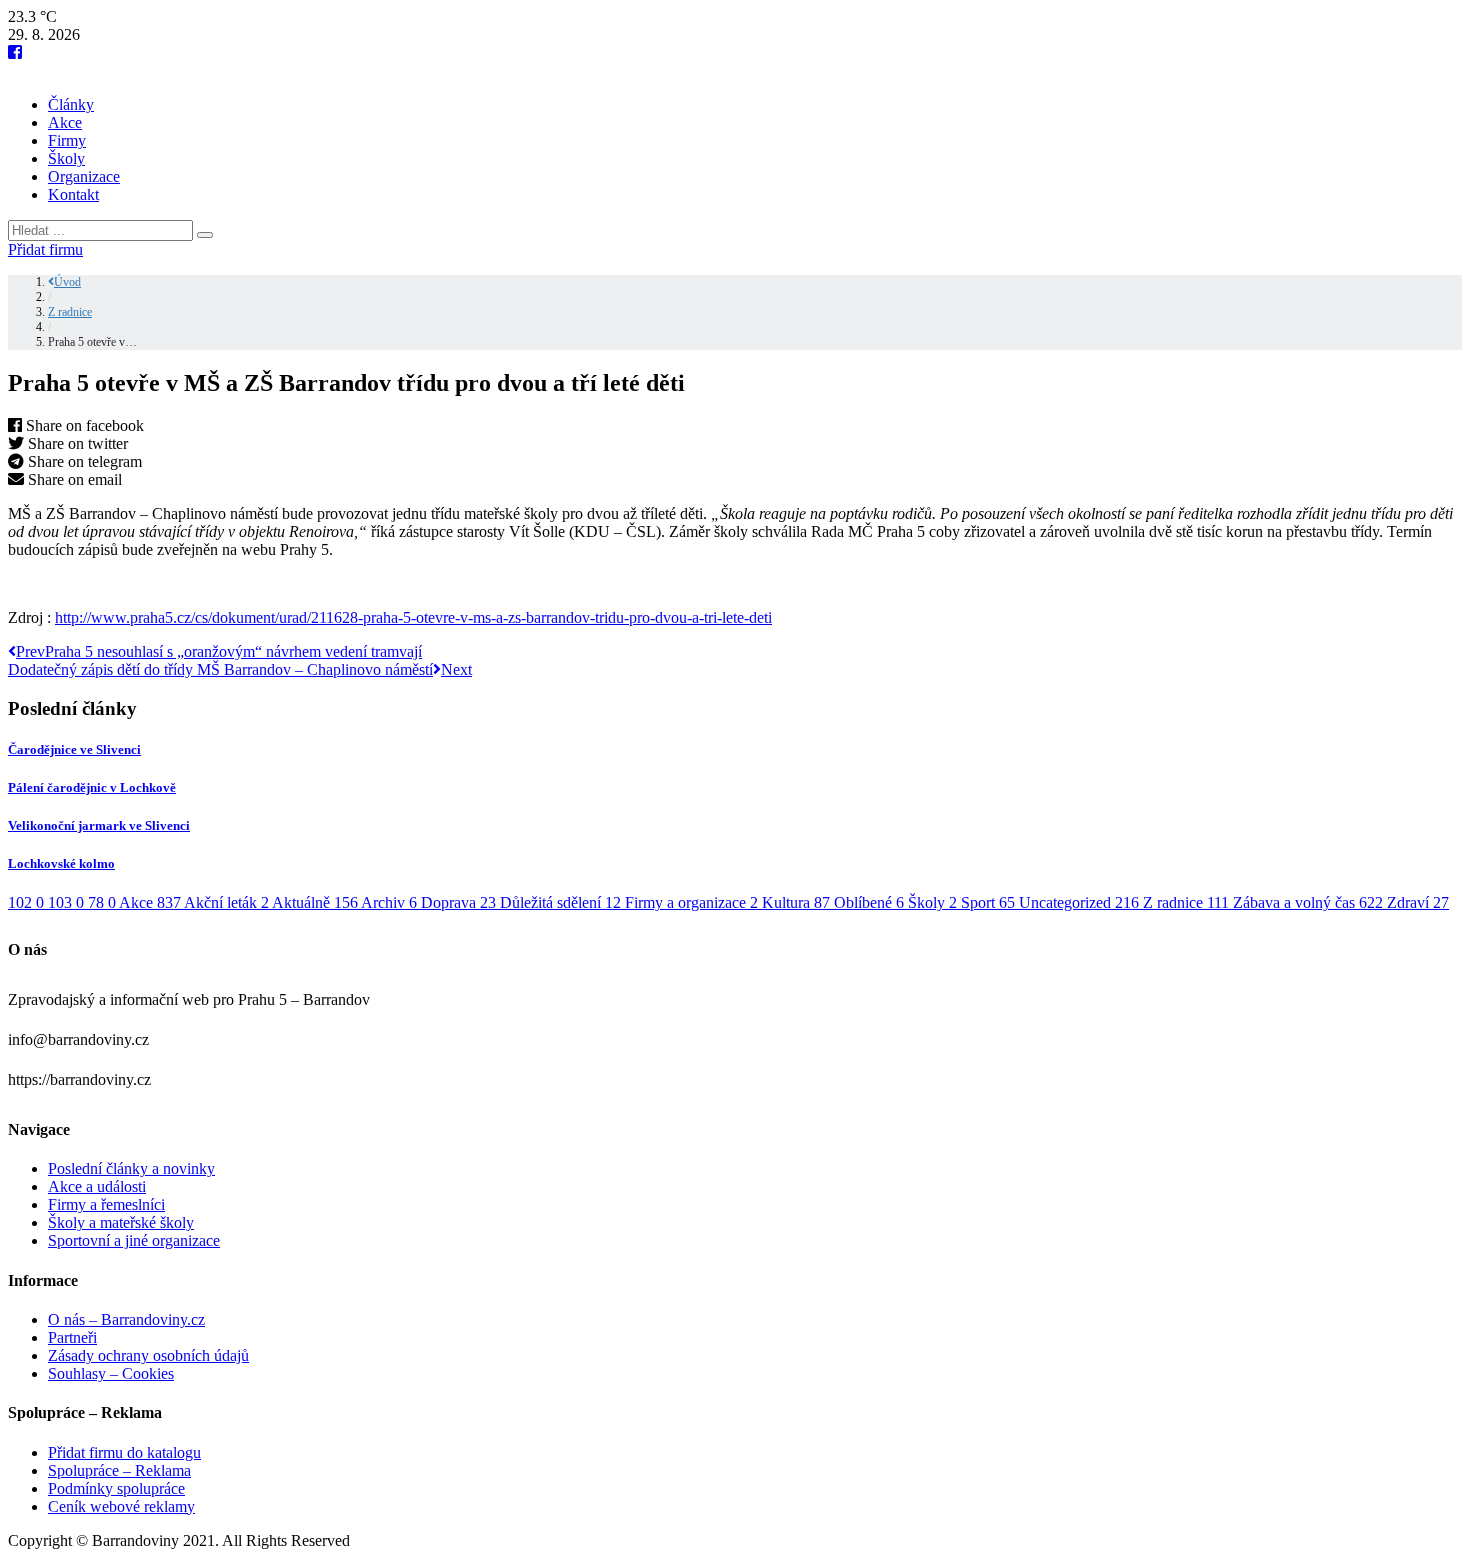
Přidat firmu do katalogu (124, 1452)
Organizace (84, 176)
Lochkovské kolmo (61, 863)
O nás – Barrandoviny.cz (126, 1319)
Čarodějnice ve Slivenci (74, 749)
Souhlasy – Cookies (111, 1373)
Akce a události (97, 1186)
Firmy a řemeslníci (106, 1204)
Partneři (72, 1337)
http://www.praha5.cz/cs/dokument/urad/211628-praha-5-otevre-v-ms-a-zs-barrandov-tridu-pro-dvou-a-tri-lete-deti (413, 617)
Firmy (67, 140)
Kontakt (73, 194)
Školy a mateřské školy (121, 1222)
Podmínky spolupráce (116, 1488)
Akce (65, 122)
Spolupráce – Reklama (119, 1470)
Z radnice (70, 312)
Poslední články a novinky (131, 1168)
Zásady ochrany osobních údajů (148, 1355)
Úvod (67, 282)
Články (71, 104)
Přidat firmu (45, 249)
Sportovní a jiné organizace (134, 1240)
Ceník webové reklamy (121, 1506)
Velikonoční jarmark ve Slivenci (99, 825)
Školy (66, 158)
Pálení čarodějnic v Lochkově (92, 787)
